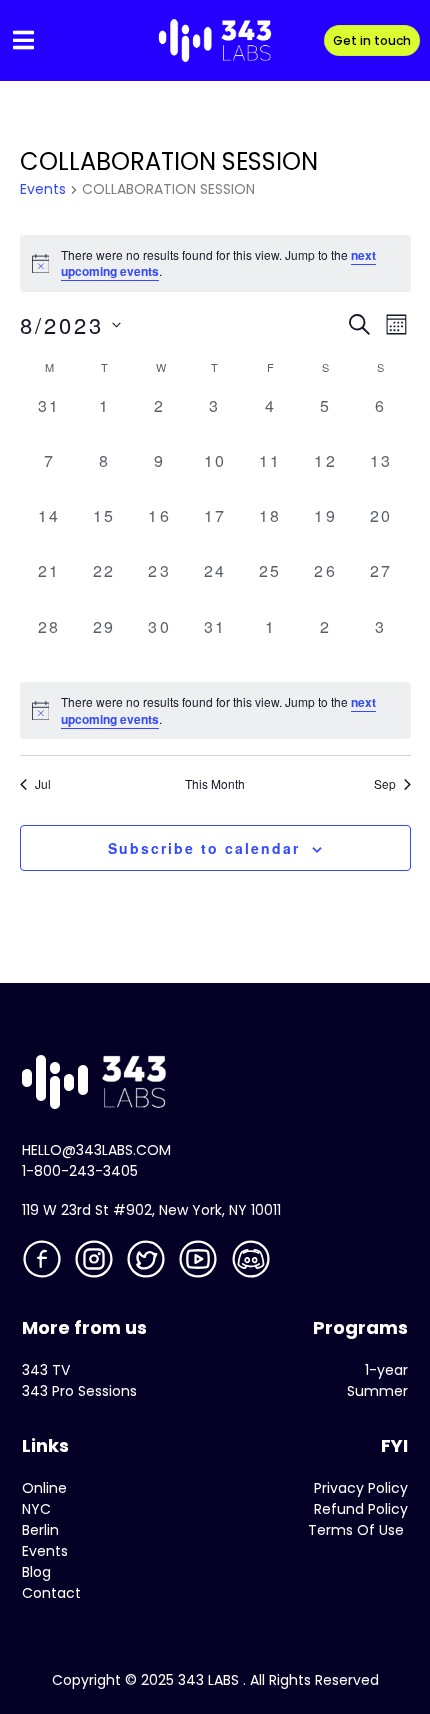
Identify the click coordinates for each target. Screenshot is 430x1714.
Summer (377, 1391)
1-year (386, 1370)
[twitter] (148, 1263)
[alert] (215, 710)
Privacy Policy (361, 1488)
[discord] (253, 1263)
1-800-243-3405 (80, 1171)
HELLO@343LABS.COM (96, 1150)
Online (44, 1488)
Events (43, 189)
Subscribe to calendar (203, 848)
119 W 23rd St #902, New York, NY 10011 (151, 1210)
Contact (51, 1593)
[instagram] (96, 1263)
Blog (36, 1572)
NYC (36, 1509)
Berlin (40, 1530)
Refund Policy (361, 1509)
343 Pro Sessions (79, 1391)
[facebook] (44, 1263)
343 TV (46, 1370)
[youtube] (200, 1263)
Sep (385, 784)
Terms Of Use (356, 1530)
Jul (43, 784)
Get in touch (372, 40)
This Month (215, 784)
